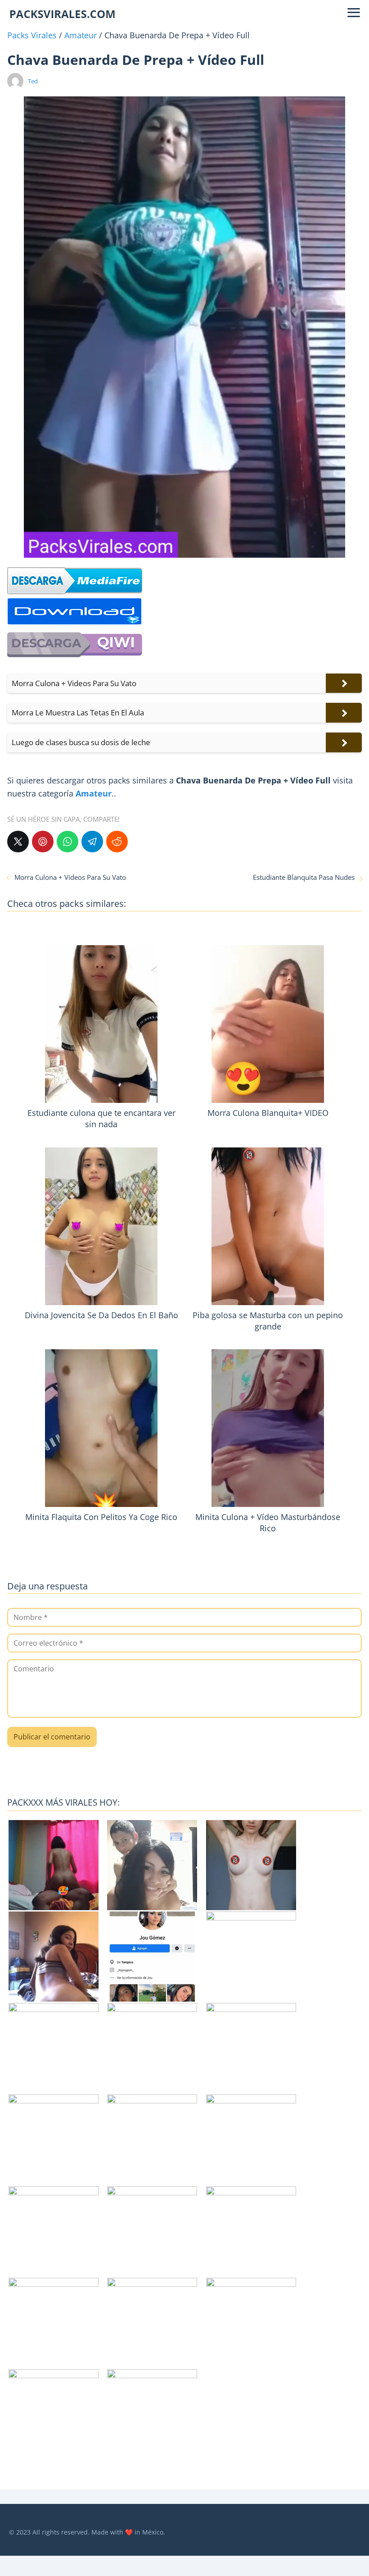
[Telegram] (92, 842)
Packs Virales (32, 35)
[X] (18, 842)
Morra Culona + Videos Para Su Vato (70, 877)
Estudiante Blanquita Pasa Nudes (304, 877)
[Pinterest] (43, 842)
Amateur (81, 35)
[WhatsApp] (67, 842)
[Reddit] (117, 842)
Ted (33, 81)
